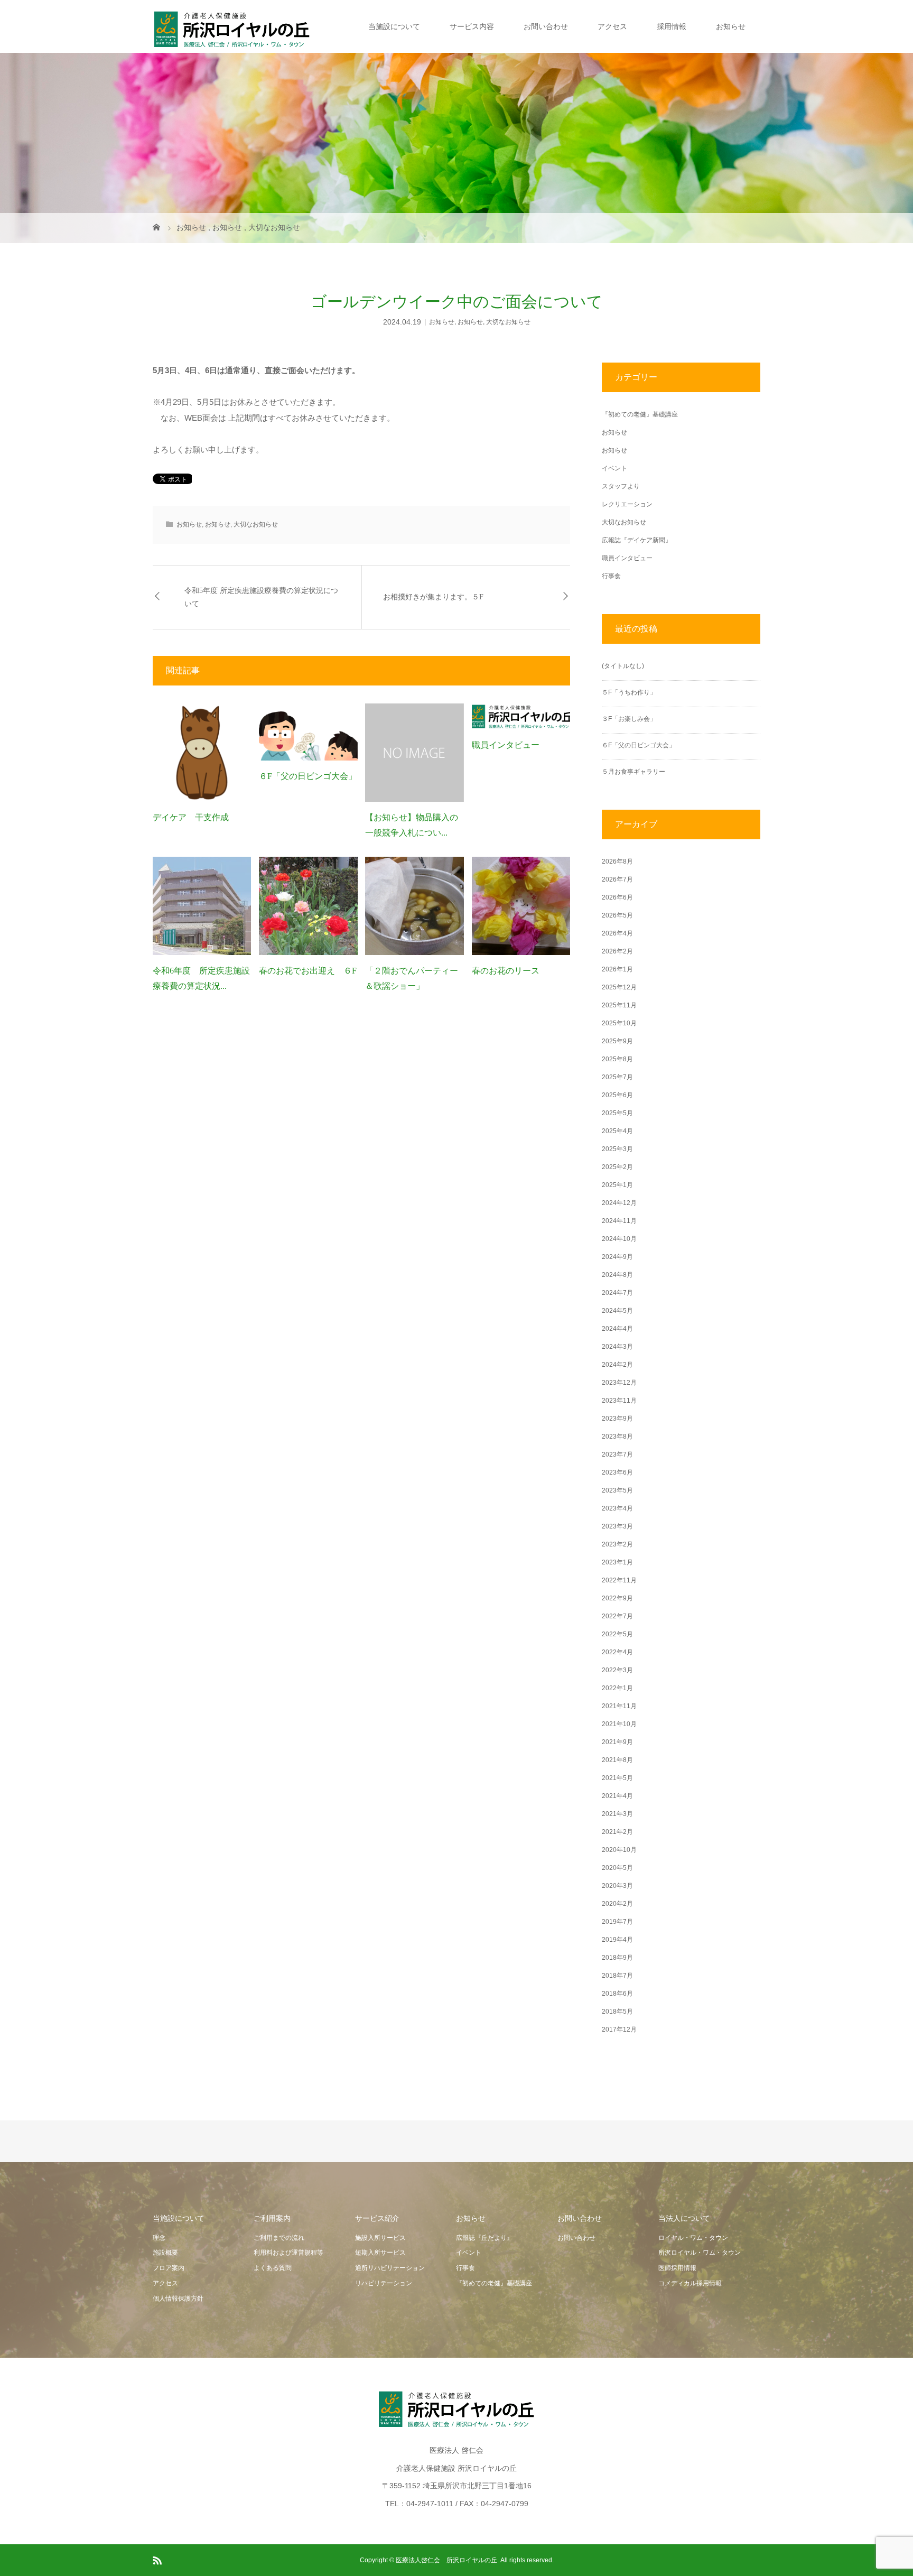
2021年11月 (619, 1706)
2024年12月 (619, 1203)
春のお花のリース (506, 971)
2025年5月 (617, 1113)
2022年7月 (617, 1616)
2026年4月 (617, 933)
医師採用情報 (677, 2268)
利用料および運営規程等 (288, 2253)
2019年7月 (617, 1922)
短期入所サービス (380, 2253)
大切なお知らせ (508, 322)
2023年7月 (617, 1454)
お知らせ (731, 26)
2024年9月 (617, 1257)
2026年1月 (617, 969)
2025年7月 (617, 1077)
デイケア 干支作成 (191, 817)
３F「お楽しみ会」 (629, 719)
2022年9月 (617, 1598)
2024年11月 (619, 1221)
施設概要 (165, 2253)
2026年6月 (617, 897)
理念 (159, 2238)
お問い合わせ (546, 26)
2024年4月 (617, 1329)
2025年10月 (619, 1023)
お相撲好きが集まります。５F (433, 597)
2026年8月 (617, 861)
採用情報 (672, 26)
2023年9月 (617, 1419)
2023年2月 (617, 1544)
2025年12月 (619, 987)
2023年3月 (617, 1526)
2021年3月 (617, 1814)
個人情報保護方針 (178, 2299)
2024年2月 (617, 1365)
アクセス (612, 26)
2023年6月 (617, 1472)
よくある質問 (273, 2268)
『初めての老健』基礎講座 (640, 414)
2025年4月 (617, 1131)
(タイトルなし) (623, 666)
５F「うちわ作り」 (629, 692)
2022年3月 (617, 1670)
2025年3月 (617, 1149)
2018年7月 (617, 1976)
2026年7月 (617, 879)
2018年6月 (617, 1994)
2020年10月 (619, 1850)
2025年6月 (617, 1095)
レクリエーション (627, 504)
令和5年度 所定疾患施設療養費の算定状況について (261, 597)
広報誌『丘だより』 (485, 2238)
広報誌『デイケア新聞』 (637, 540)
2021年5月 (617, 1778)
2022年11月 (619, 1580)
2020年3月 (617, 1886)
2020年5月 (617, 1868)
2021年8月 (617, 1760)
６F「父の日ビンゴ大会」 (308, 776)
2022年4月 (617, 1652)
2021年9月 (617, 1742)
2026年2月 (617, 951)
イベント (614, 468)
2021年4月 (617, 1796)
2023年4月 (617, 1508)
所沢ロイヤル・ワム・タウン (700, 2253)
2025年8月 (617, 1059)
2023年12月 (619, 1383)
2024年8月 (617, 1275)
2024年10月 (619, 1239)
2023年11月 (619, 1401)
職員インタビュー (506, 745)
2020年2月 (617, 1904)
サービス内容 (472, 26)
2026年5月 (617, 915)
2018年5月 (617, 2012)
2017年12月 (619, 2030)
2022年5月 (617, 1634)
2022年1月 (617, 1688)
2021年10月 (619, 1724)
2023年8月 (617, 1437)
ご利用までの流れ (279, 2238)
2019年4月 (617, 1940)
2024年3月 (617, 1347)
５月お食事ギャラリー (633, 772)
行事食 (611, 576)
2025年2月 (617, 1167)
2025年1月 (617, 1185)
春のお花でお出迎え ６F (308, 971)
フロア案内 (169, 2268)
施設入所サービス (380, 2238)
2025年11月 (619, 1005)
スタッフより (621, 486)
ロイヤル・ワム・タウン (693, 2238)
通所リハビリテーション (390, 2268)
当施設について (394, 26)
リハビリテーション (384, 2283)
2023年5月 (617, 1490)
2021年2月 (617, 1832)
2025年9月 (617, 1041)
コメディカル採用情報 (690, 2283)
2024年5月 (617, 1311)
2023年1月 (617, 1562)
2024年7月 (617, 1293)
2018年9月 (617, 1958)
